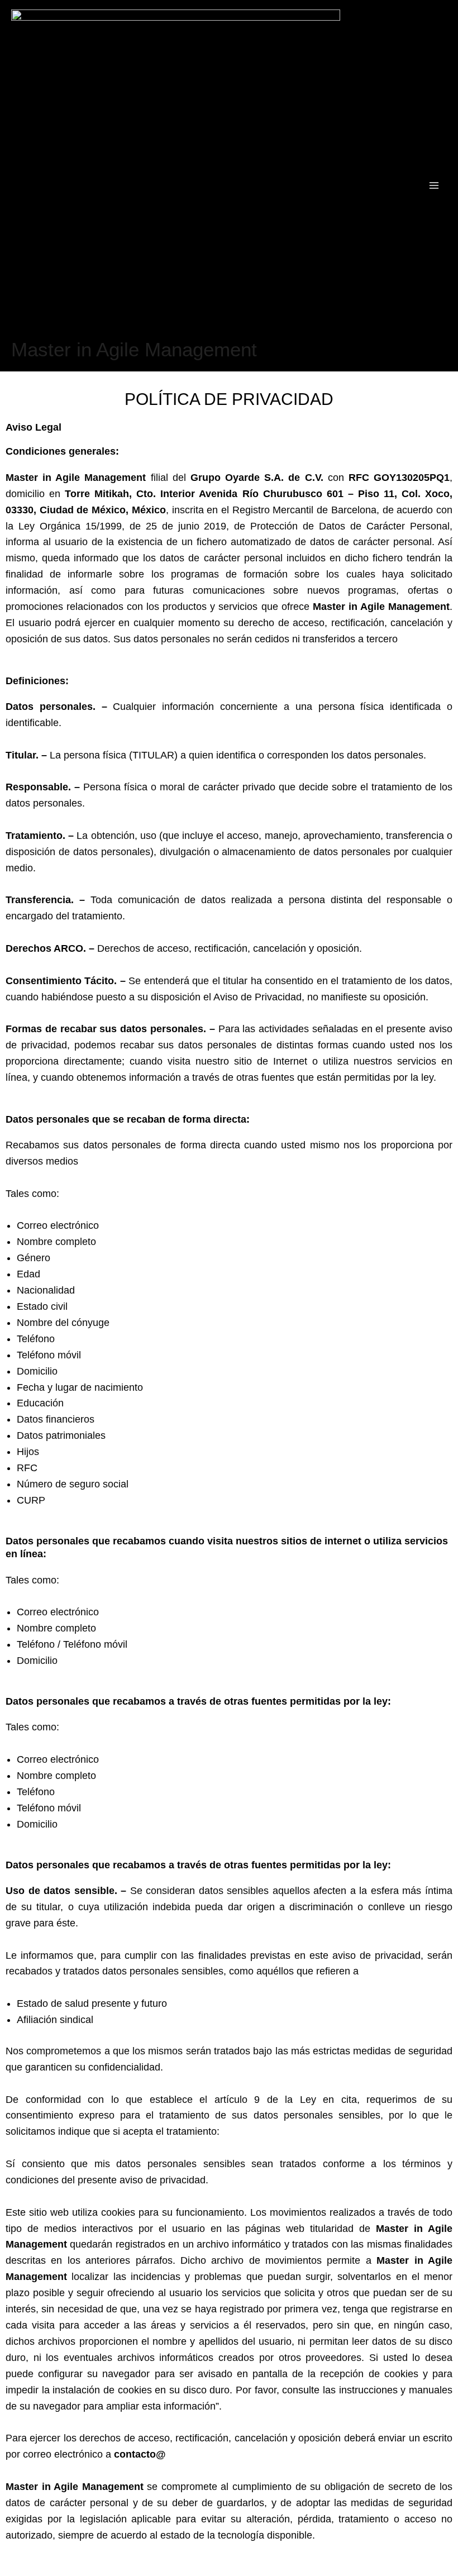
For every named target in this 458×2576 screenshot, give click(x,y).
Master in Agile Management (134, 349)
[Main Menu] (435, 185)
